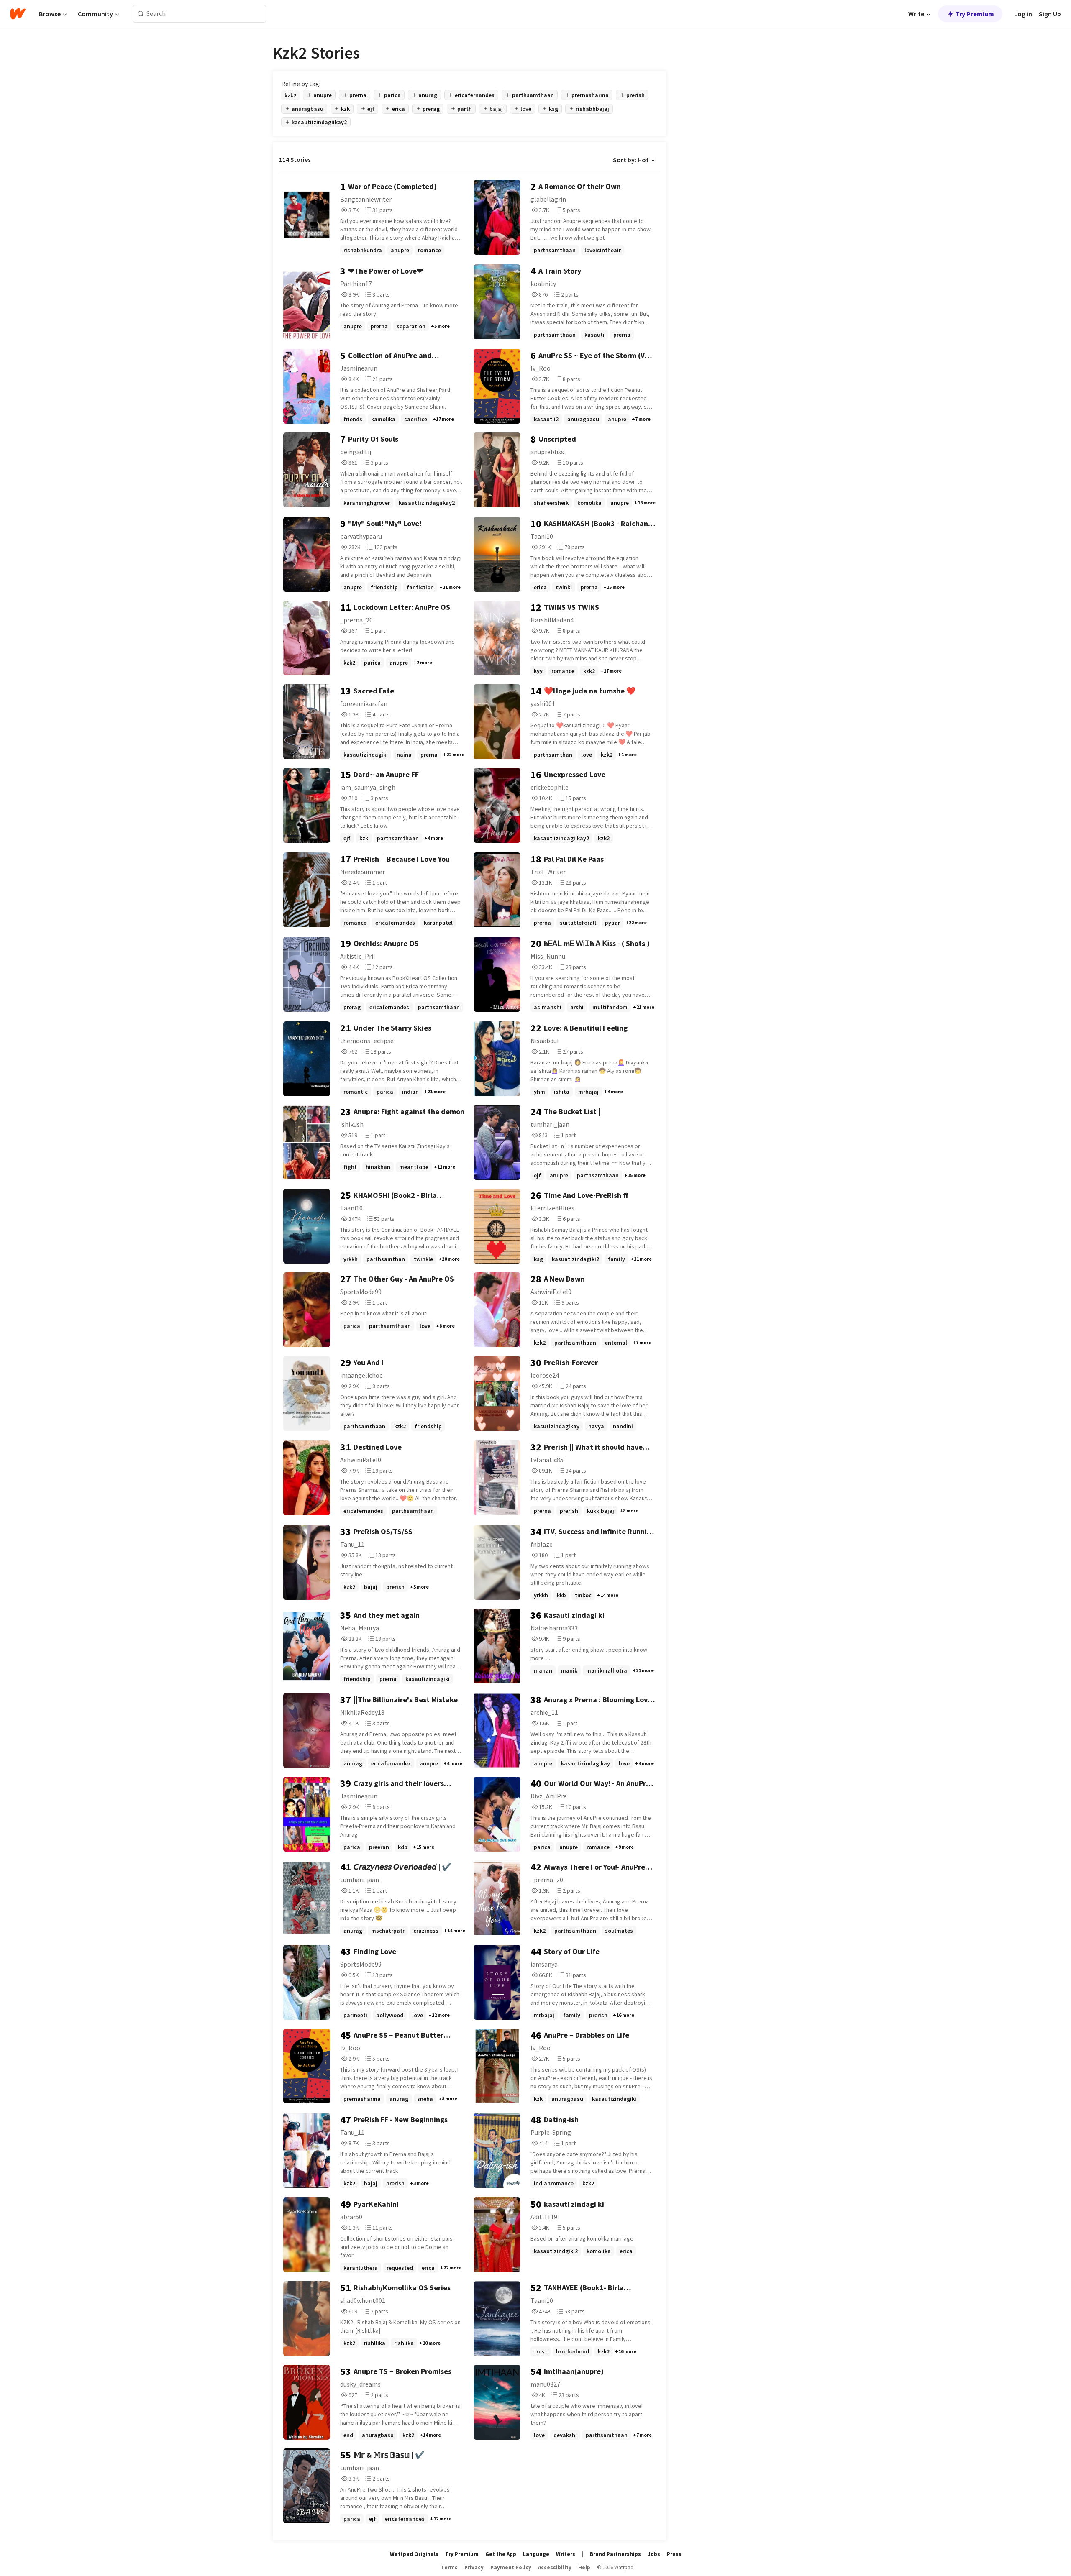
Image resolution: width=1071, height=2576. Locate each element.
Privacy (474, 2567)
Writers (566, 2554)
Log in (1023, 14)
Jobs (654, 2554)
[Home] (18, 14)
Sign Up (1050, 14)
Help (584, 2567)
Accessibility (555, 2567)
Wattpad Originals (414, 2554)
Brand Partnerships (615, 2554)
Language (536, 2554)
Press (674, 2554)
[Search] (141, 14)
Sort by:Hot (631, 160)
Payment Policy (511, 2567)
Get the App (501, 2554)
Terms (449, 2567)
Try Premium (975, 14)
